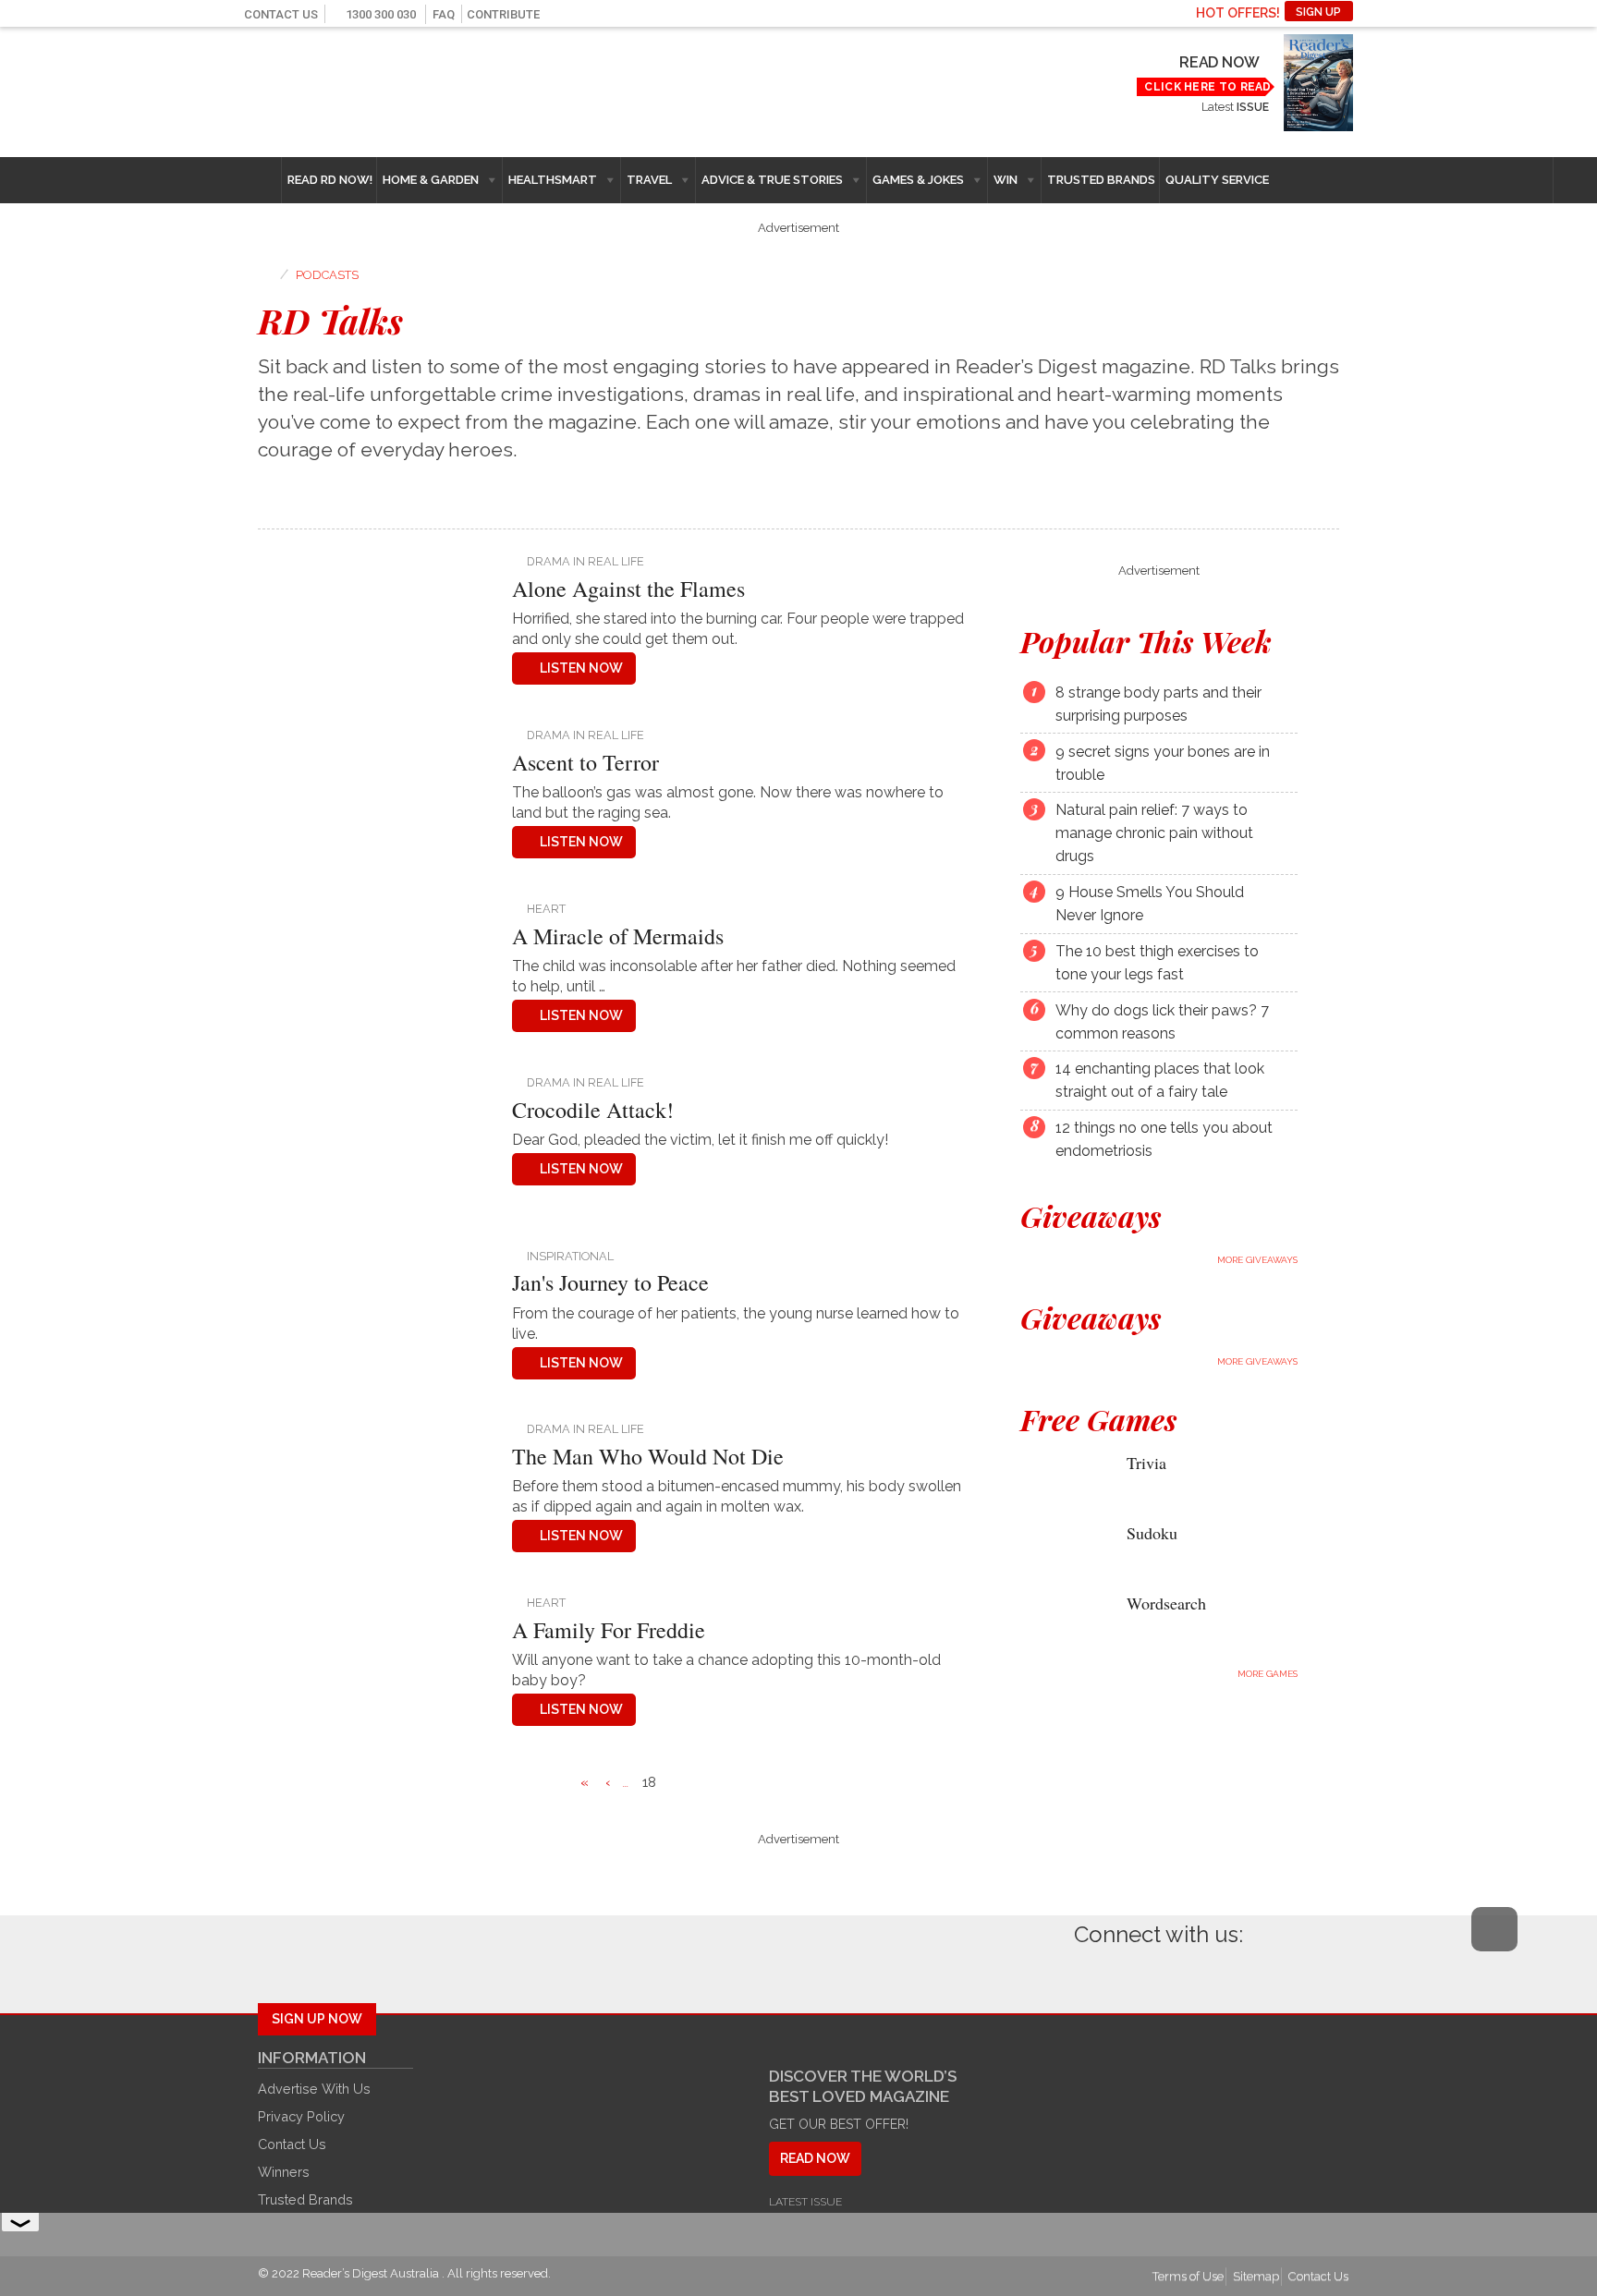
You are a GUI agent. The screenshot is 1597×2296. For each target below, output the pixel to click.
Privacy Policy (301, 2116)
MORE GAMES (1268, 1674)
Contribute (503, 14)
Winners (284, 2172)
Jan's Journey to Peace (610, 1282)
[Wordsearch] (1060, 1616)
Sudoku (1152, 1533)
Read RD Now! (330, 180)
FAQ (444, 14)
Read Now (1219, 62)
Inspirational (570, 1256)
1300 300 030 (381, 14)
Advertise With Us (314, 2089)
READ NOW (815, 2158)
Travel (649, 180)
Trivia (1146, 1463)
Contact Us (281, 14)
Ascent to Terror (585, 762)
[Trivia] (1060, 1477)
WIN (1006, 180)
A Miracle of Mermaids (618, 936)
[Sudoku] (1060, 1547)
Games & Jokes (918, 180)
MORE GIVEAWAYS (1257, 1260)
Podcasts (327, 275)
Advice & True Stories (772, 180)
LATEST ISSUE (805, 2202)
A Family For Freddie (609, 1630)
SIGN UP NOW (317, 2019)
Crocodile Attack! (593, 1110)
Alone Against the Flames (628, 589)
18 (649, 1782)
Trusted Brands (305, 2199)
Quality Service (1217, 180)
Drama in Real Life (585, 561)
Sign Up (1318, 12)
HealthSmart (553, 180)
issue (1251, 107)
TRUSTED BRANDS (1101, 180)
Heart (546, 909)
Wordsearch (1166, 1603)
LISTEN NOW (581, 668)
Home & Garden (431, 180)
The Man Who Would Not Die (648, 1456)
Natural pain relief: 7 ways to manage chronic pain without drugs (1154, 833)
